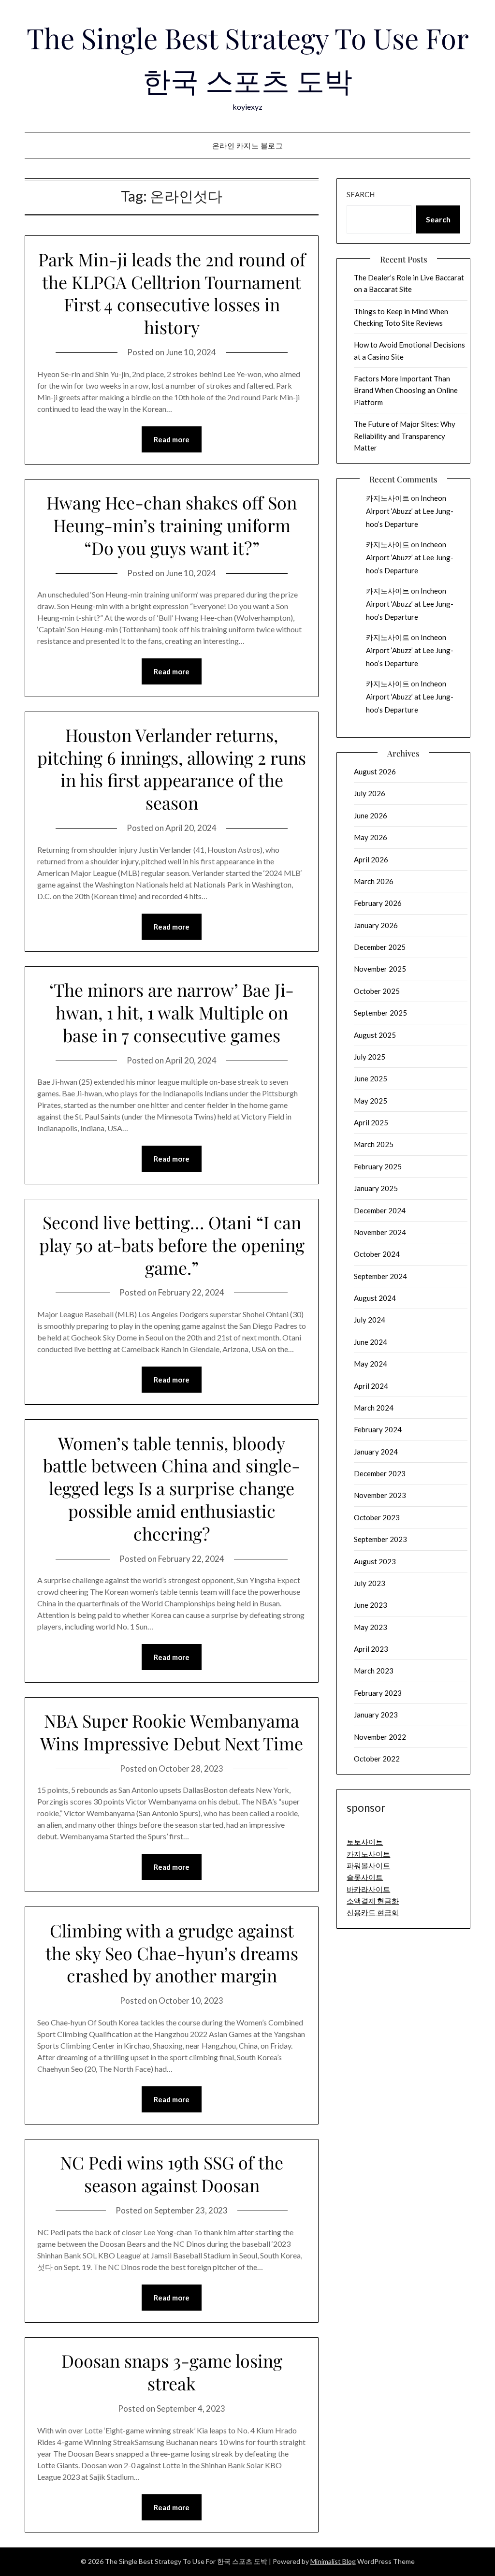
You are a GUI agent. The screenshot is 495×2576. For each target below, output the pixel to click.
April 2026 (371, 859)
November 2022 (380, 1737)
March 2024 (374, 1408)
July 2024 (370, 1320)
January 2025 (376, 1188)
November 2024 (380, 1232)
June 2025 (371, 1078)
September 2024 (380, 1276)
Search (361, 194)
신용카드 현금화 (373, 1912)
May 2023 (371, 1627)
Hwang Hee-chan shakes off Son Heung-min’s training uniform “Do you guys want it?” (172, 525)
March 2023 (374, 1671)
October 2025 (377, 991)
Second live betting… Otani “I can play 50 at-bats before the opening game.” (172, 1245)
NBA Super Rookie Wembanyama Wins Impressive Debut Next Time (172, 1732)
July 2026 (370, 793)
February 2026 (378, 903)
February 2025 (378, 1166)
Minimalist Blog (333, 2561)
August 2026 (375, 771)
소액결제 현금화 (373, 1901)
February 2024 (378, 1429)
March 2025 (374, 1144)
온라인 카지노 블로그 (248, 146)
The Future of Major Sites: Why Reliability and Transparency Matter (405, 436)
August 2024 (375, 1298)
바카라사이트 (368, 1889)
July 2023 (370, 1583)
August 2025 (375, 1035)
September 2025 (380, 1013)
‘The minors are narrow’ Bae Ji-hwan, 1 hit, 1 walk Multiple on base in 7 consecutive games (172, 1012)
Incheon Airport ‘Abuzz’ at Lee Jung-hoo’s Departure (410, 511)
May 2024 (371, 1364)
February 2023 (378, 1693)
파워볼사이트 (368, 1865)
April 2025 (371, 1122)
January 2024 (376, 1452)
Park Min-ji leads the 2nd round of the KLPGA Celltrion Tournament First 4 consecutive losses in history (172, 293)
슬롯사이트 (365, 1877)
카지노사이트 (388, 498)
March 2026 (374, 881)
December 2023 (380, 1473)
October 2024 (377, 1254)
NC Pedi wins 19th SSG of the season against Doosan (172, 2174)
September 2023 (380, 1539)
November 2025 (380, 969)
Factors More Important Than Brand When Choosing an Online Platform (406, 390)
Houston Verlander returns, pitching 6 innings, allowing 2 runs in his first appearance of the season (172, 769)
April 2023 (371, 1649)
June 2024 (371, 1342)
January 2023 (376, 1715)
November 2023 (380, 1495)
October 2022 (377, 1759)
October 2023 (377, 1517)
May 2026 (371, 837)
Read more (172, 439)
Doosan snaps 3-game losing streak (172, 2372)
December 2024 (380, 1210)
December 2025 (380, 947)
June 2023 (371, 1605)
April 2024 (371, 1386)
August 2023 (375, 1561)
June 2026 (371, 815)
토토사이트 (365, 1842)
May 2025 (371, 1101)
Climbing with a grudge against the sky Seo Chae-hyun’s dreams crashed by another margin (172, 1953)
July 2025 (370, 1057)
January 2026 (376, 925)
